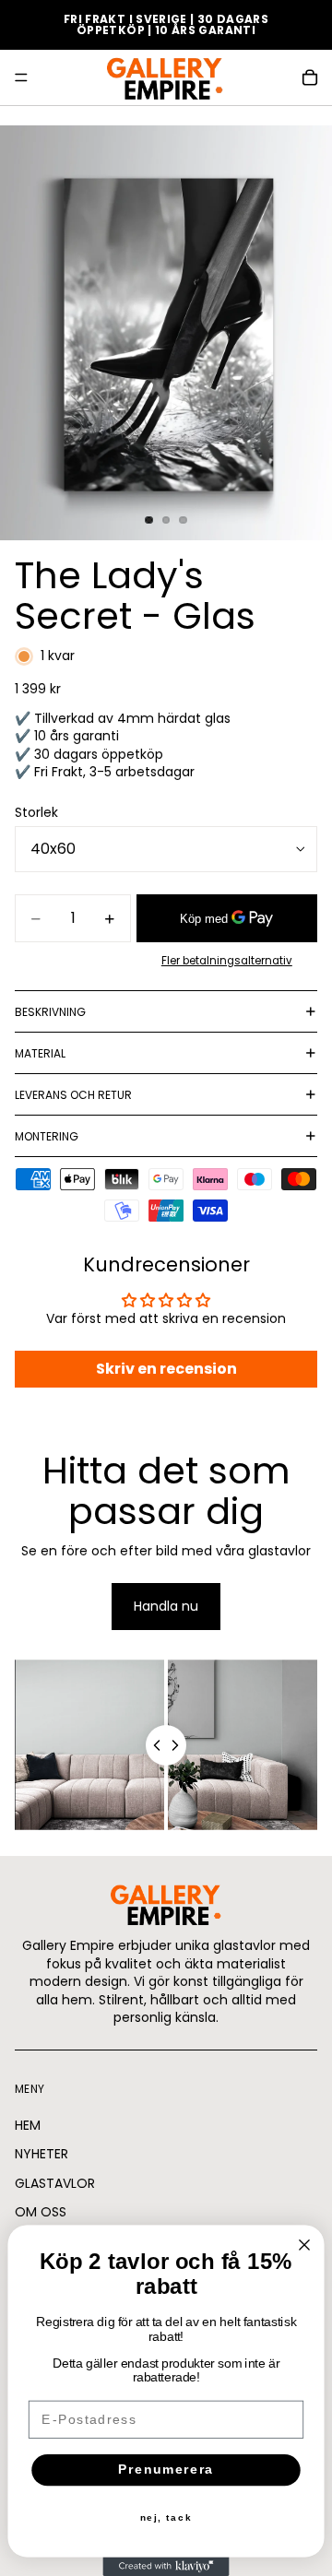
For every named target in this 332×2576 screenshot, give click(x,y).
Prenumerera (166, 2470)
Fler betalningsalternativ (227, 961)
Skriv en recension (166, 1369)
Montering (47, 1136)
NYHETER (41, 2154)
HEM (28, 2124)
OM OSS (41, 2212)
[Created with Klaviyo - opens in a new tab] (166, 2566)
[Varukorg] (310, 77)
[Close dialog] (304, 2245)
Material (40, 1053)
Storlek (36, 812)
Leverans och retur (73, 1095)
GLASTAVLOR (55, 2182)
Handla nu (166, 1606)
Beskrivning (50, 1012)
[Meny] (21, 77)
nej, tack (166, 2518)
